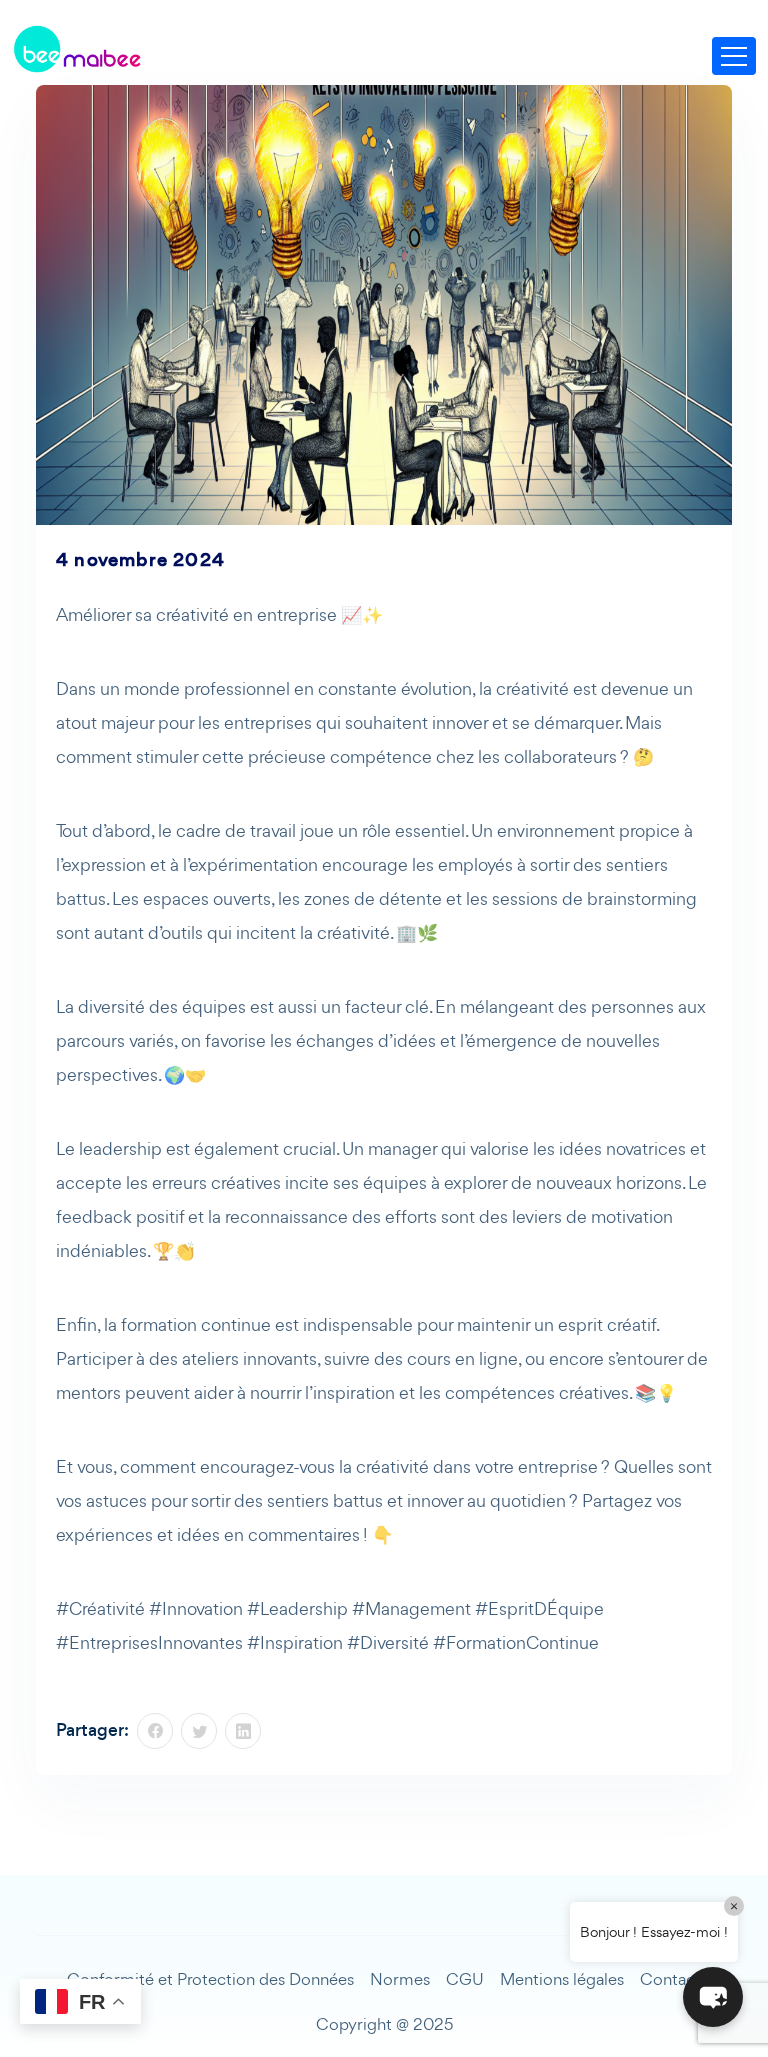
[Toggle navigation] (734, 56)
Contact (670, 1979)
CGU (465, 1979)
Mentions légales (562, 1979)
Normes (400, 1979)
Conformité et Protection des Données (210, 1979)
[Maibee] (77, 49)
